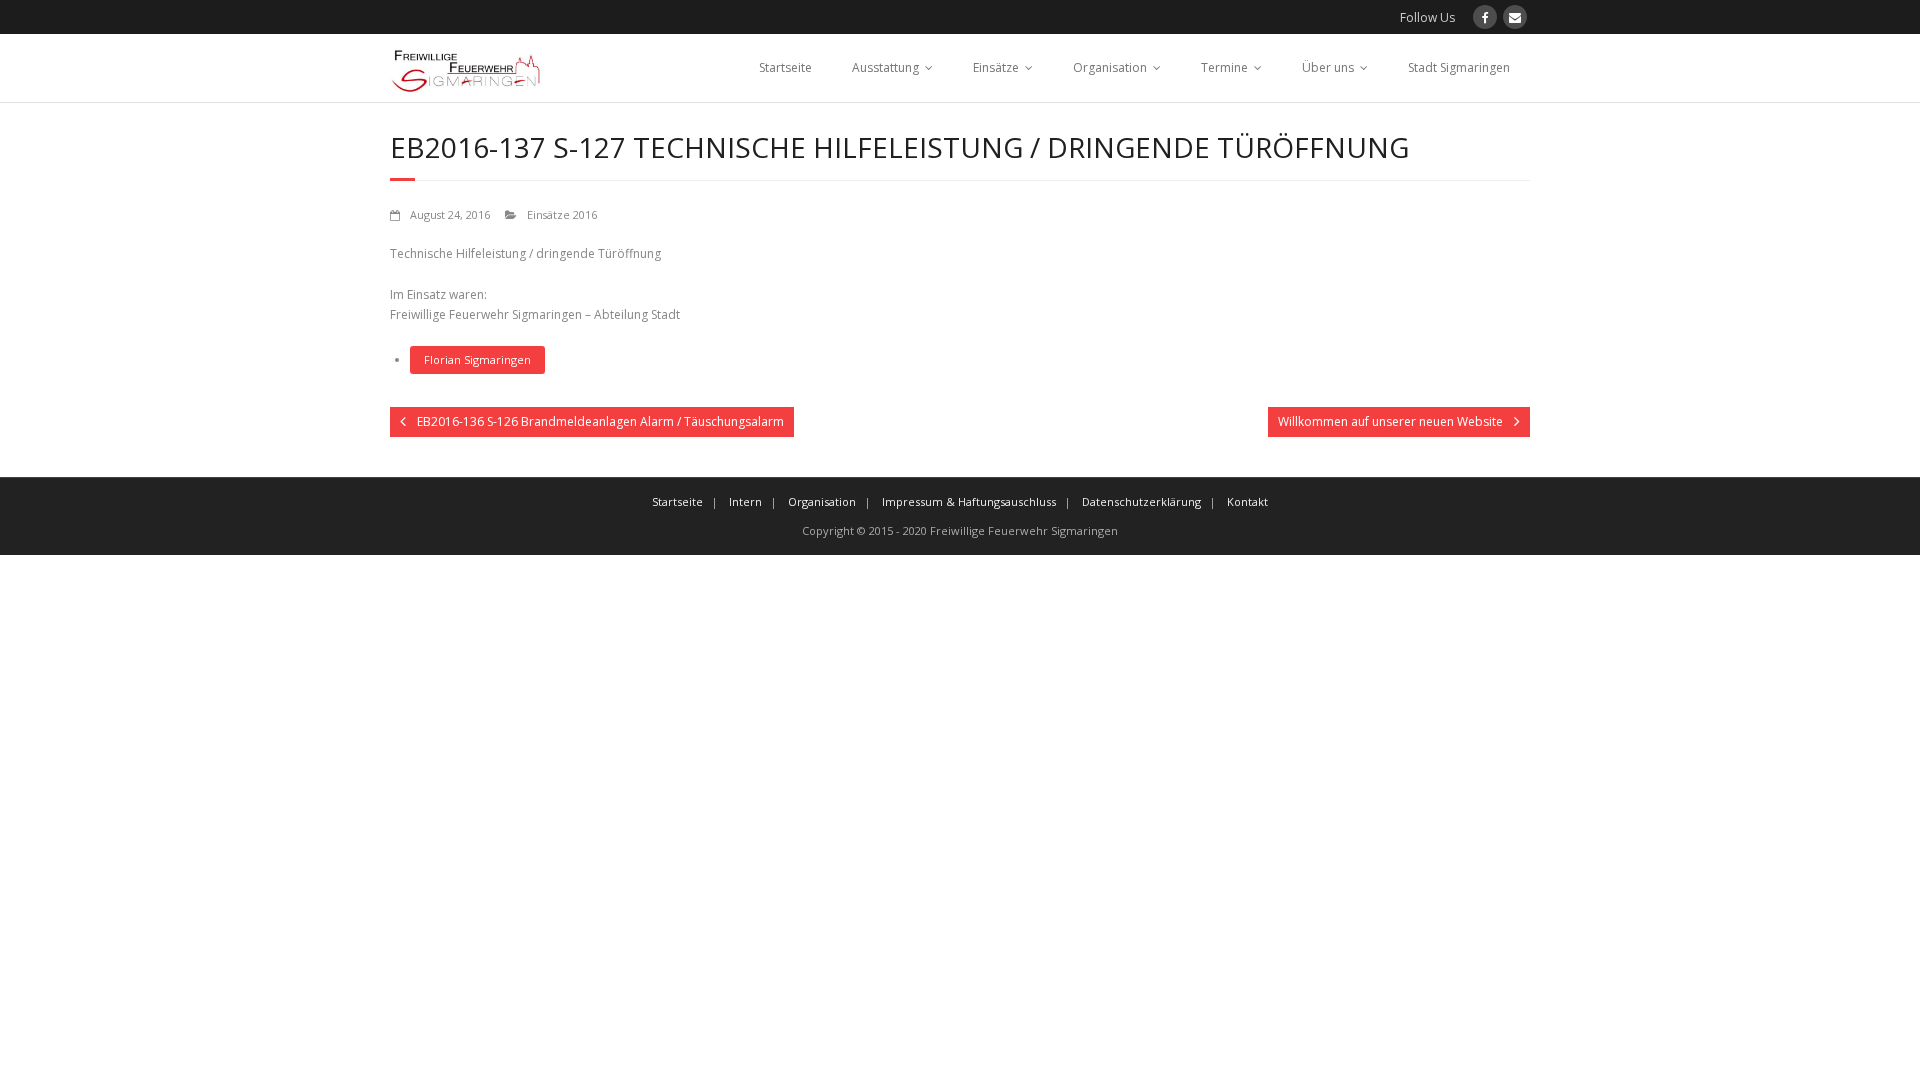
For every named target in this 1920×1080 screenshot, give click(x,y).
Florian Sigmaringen (477, 359)
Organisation (1110, 67)
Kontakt (1247, 501)
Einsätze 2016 (562, 214)
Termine (1224, 67)
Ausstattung (885, 67)
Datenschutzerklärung (1141, 501)
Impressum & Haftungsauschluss (969, 501)
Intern (745, 501)
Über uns (1328, 67)
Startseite (785, 67)
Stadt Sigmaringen (1459, 67)
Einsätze (996, 67)
